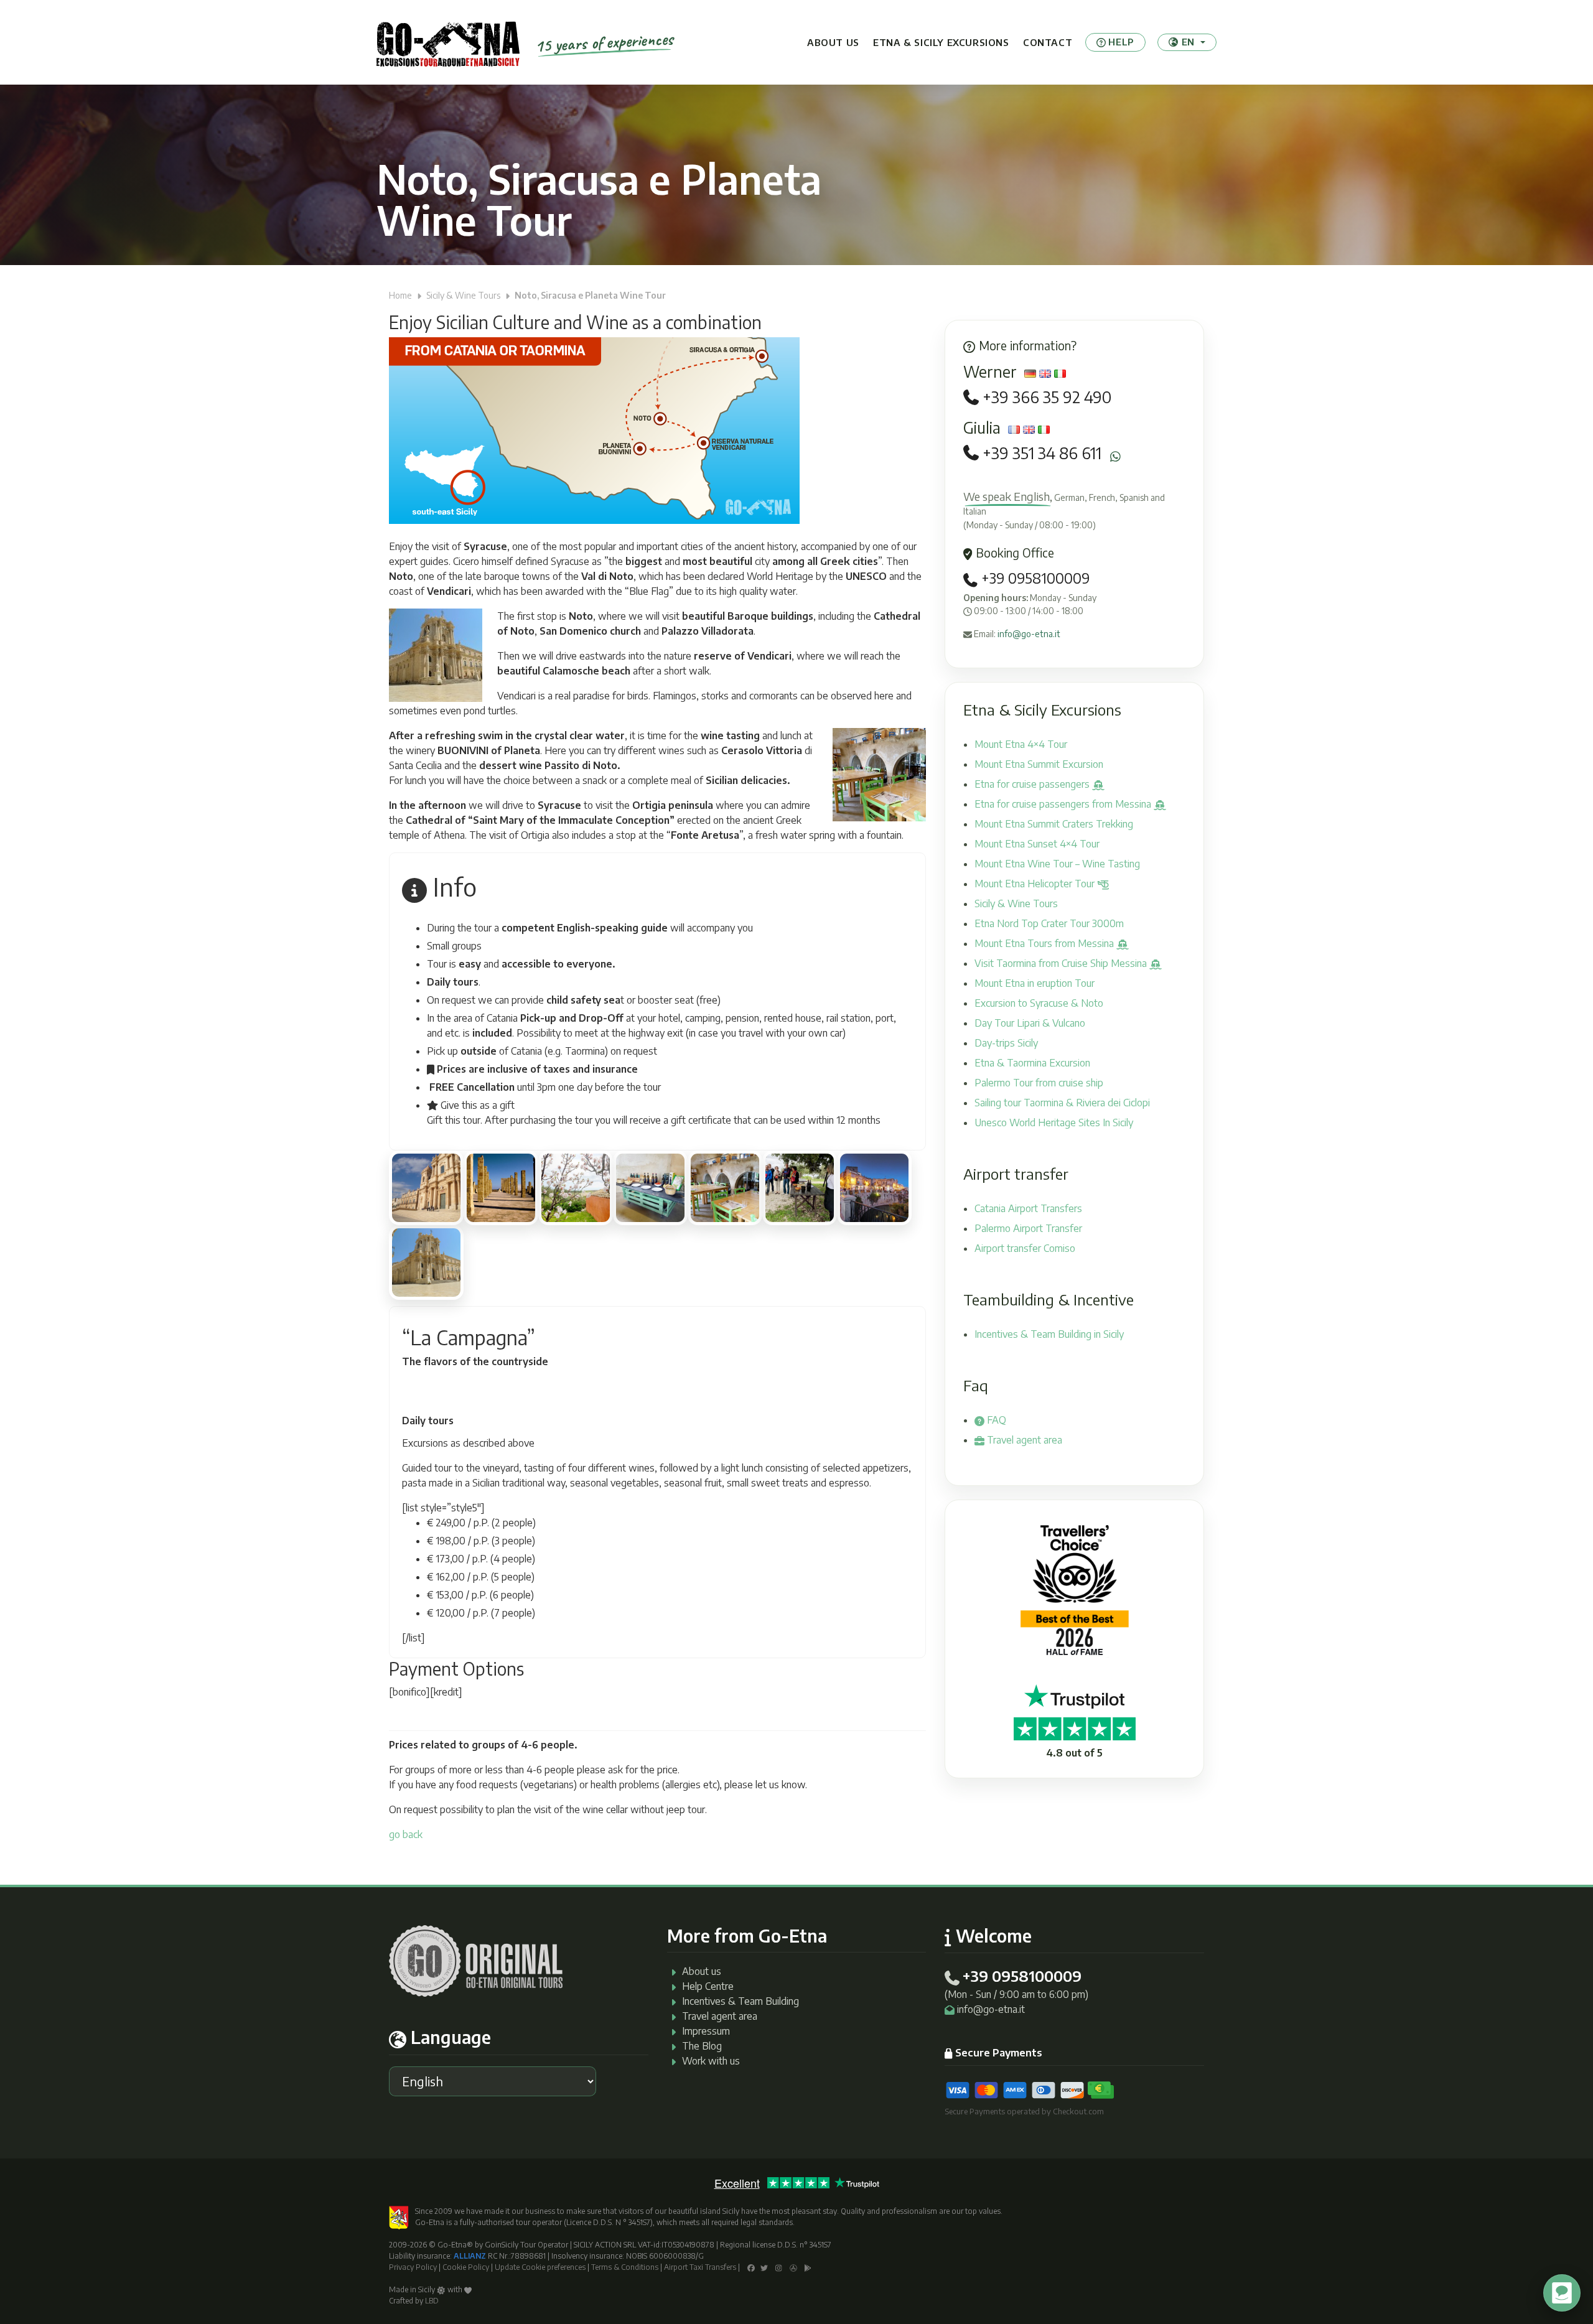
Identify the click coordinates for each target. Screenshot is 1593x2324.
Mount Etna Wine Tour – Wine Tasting (1057, 864)
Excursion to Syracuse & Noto (1039, 1003)
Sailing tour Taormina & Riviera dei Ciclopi (1062, 1103)
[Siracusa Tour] (874, 1188)
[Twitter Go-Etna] (764, 2267)
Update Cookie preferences (540, 2267)
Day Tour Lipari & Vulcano (1030, 1023)
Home (400, 295)
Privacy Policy (413, 2267)
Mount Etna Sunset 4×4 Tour (1037, 844)
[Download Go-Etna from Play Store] (808, 2267)
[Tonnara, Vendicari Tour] (501, 1188)
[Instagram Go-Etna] (779, 2267)
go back (406, 1834)
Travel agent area (1023, 1440)
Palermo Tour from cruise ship (1039, 1083)
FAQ (995, 1420)
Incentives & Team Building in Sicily (1049, 1334)
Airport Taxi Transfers (700, 2267)
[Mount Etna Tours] (448, 42)
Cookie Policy (466, 2267)
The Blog (702, 2046)
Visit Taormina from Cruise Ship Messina (1062, 963)
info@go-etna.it (1029, 634)
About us (833, 42)
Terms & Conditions (625, 2267)
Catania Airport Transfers (1028, 1208)
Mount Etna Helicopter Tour (1036, 884)
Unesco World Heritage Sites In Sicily (1054, 1122)
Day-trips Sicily (1006, 1043)
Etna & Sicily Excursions (941, 42)
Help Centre (708, 1986)
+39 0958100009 (1034, 578)
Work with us (711, 2061)
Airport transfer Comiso (1025, 1248)
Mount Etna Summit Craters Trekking (1054, 824)
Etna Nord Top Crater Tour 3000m (1049, 923)
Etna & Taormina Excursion (1032, 1063)
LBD (432, 2301)
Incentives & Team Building (740, 2001)
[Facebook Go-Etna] (751, 2267)
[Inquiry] (436, 1639)
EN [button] (1188, 42)
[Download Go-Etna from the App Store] (793, 2267)
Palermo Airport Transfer (1028, 1228)
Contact (1048, 42)
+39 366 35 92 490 (1047, 397)
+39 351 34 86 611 (1042, 453)
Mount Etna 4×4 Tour (1021, 744)
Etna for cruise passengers (1033, 784)
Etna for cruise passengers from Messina (1064, 804)
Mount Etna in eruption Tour (1035, 983)
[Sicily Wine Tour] (576, 1188)
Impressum (706, 2031)
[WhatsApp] (1115, 456)
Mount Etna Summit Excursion (1039, 764)
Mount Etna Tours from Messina (1045, 943)
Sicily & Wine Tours (463, 295)
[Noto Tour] (426, 1188)
